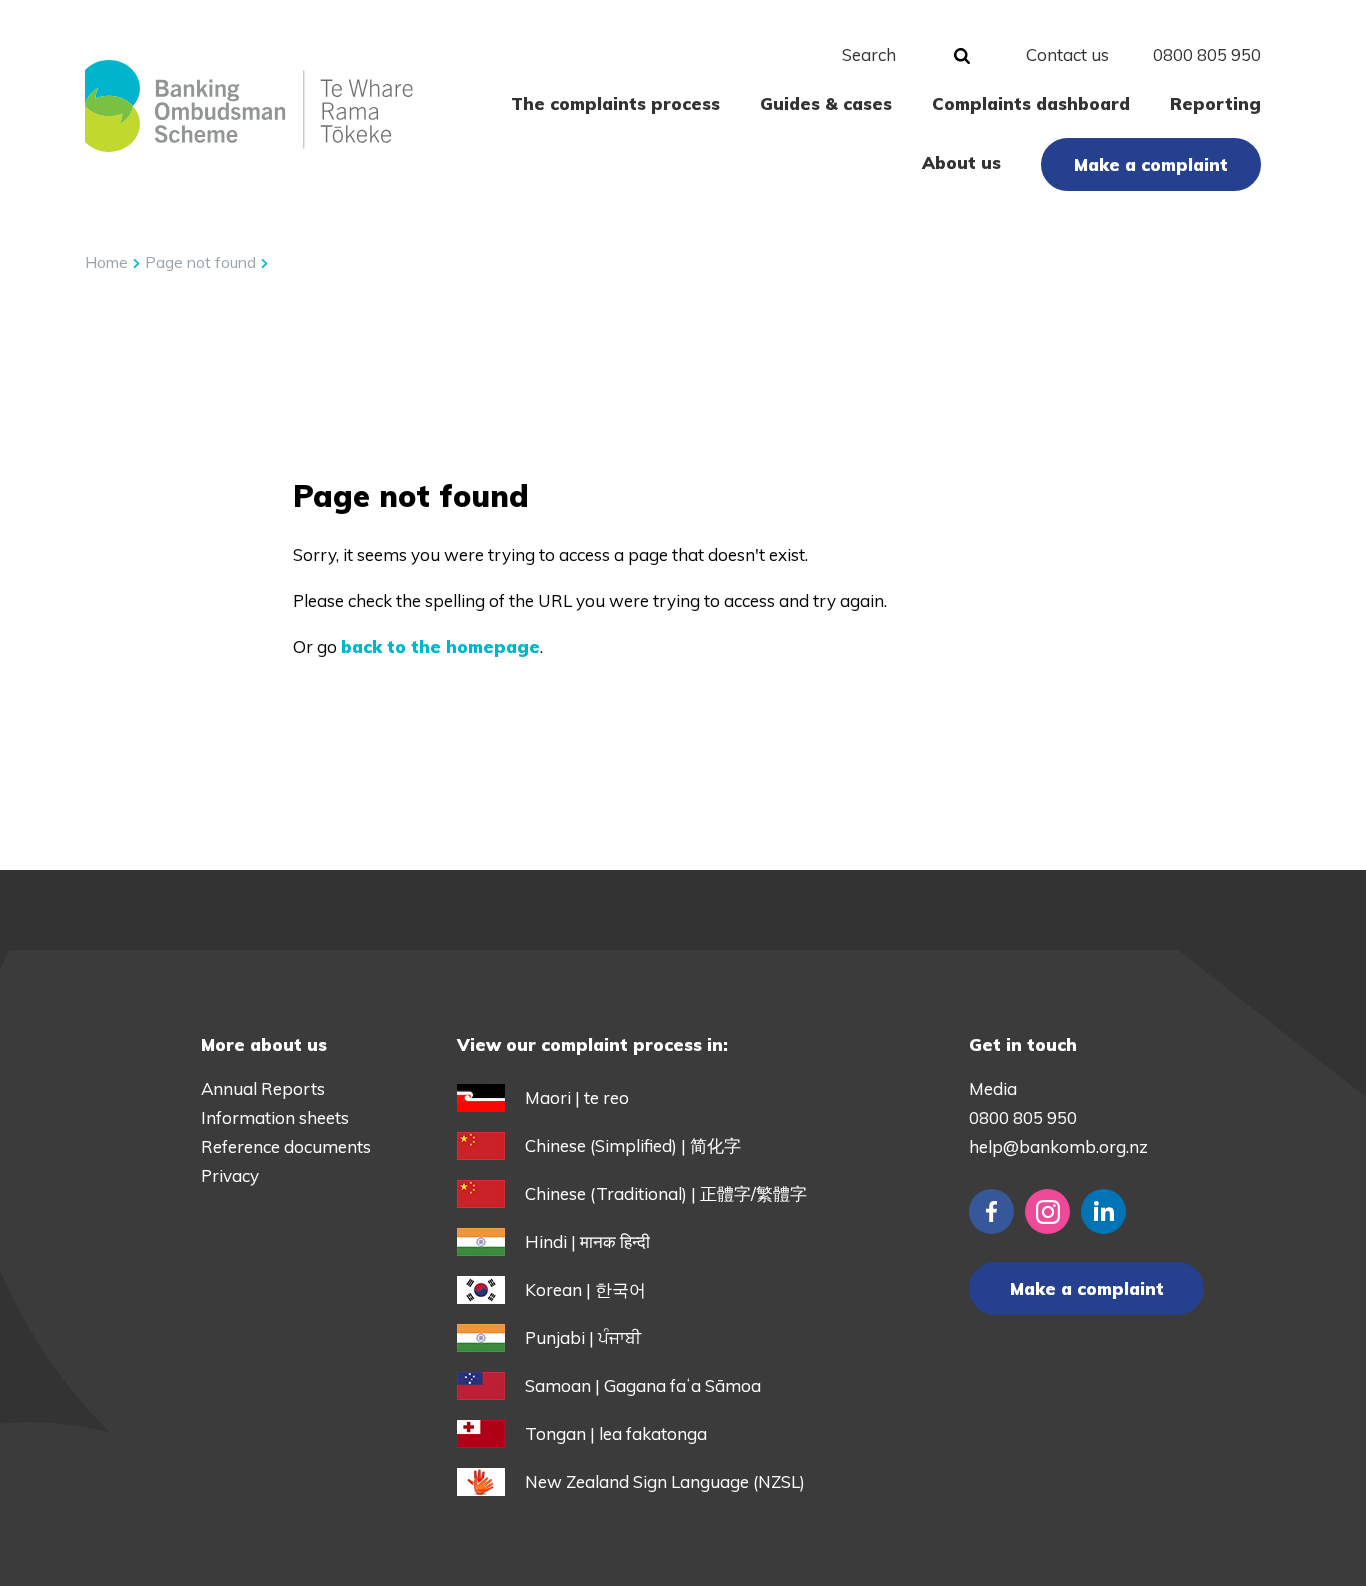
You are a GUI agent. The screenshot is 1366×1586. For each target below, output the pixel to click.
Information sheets (275, 1117)
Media (993, 1088)
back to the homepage (440, 646)
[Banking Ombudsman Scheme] (248, 106)
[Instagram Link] (1047, 1211)
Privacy (230, 1175)
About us (961, 162)
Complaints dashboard (1031, 103)
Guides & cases (826, 103)
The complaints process (615, 103)
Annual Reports (263, 1088)
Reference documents (286, 1146)
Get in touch (1023, 1044)
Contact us (1067, 54)
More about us (264, 1044)
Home (106, 262)
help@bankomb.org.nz (1058, 1146)
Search (869, 54)
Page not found (202, 262)
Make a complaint (1151, 164)
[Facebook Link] (991, 1211)
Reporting (1215, 103)
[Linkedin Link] (1103, 1211)
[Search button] (962, 57)
